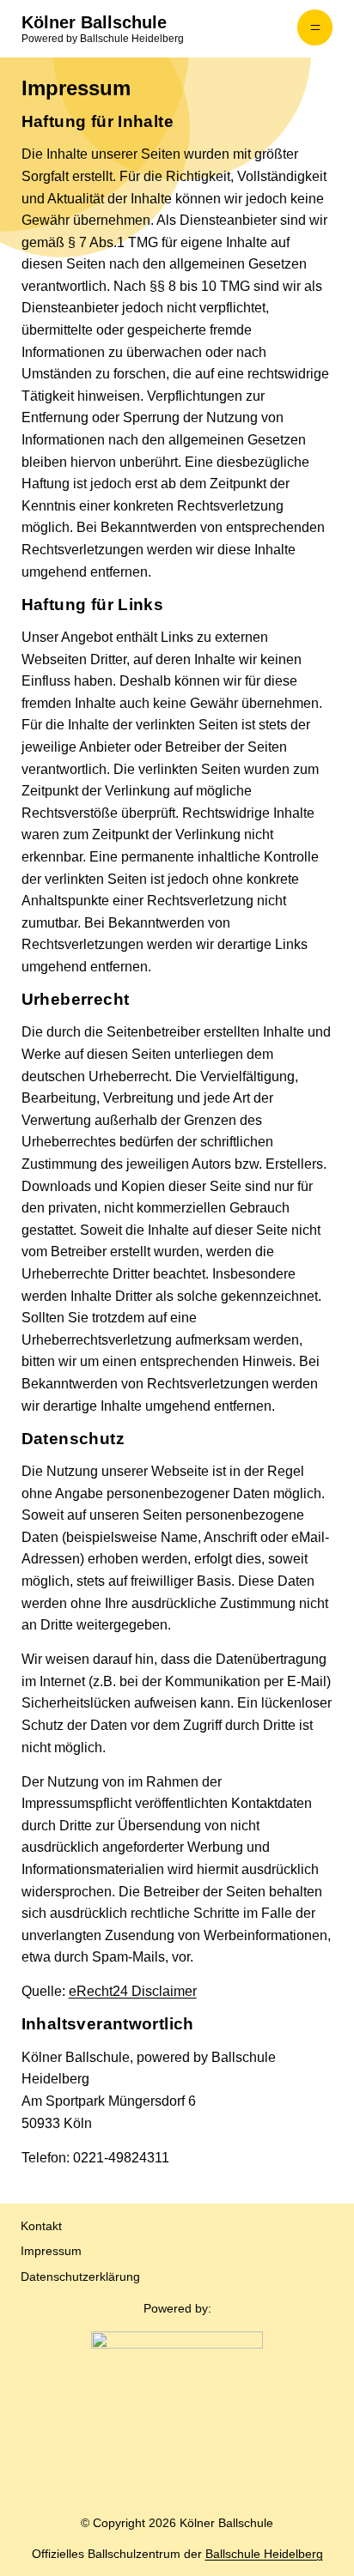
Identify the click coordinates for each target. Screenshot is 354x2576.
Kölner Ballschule (94, 22)
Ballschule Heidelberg (264, 2554)
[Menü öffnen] (315, 27)
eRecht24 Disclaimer (133, 1991)
